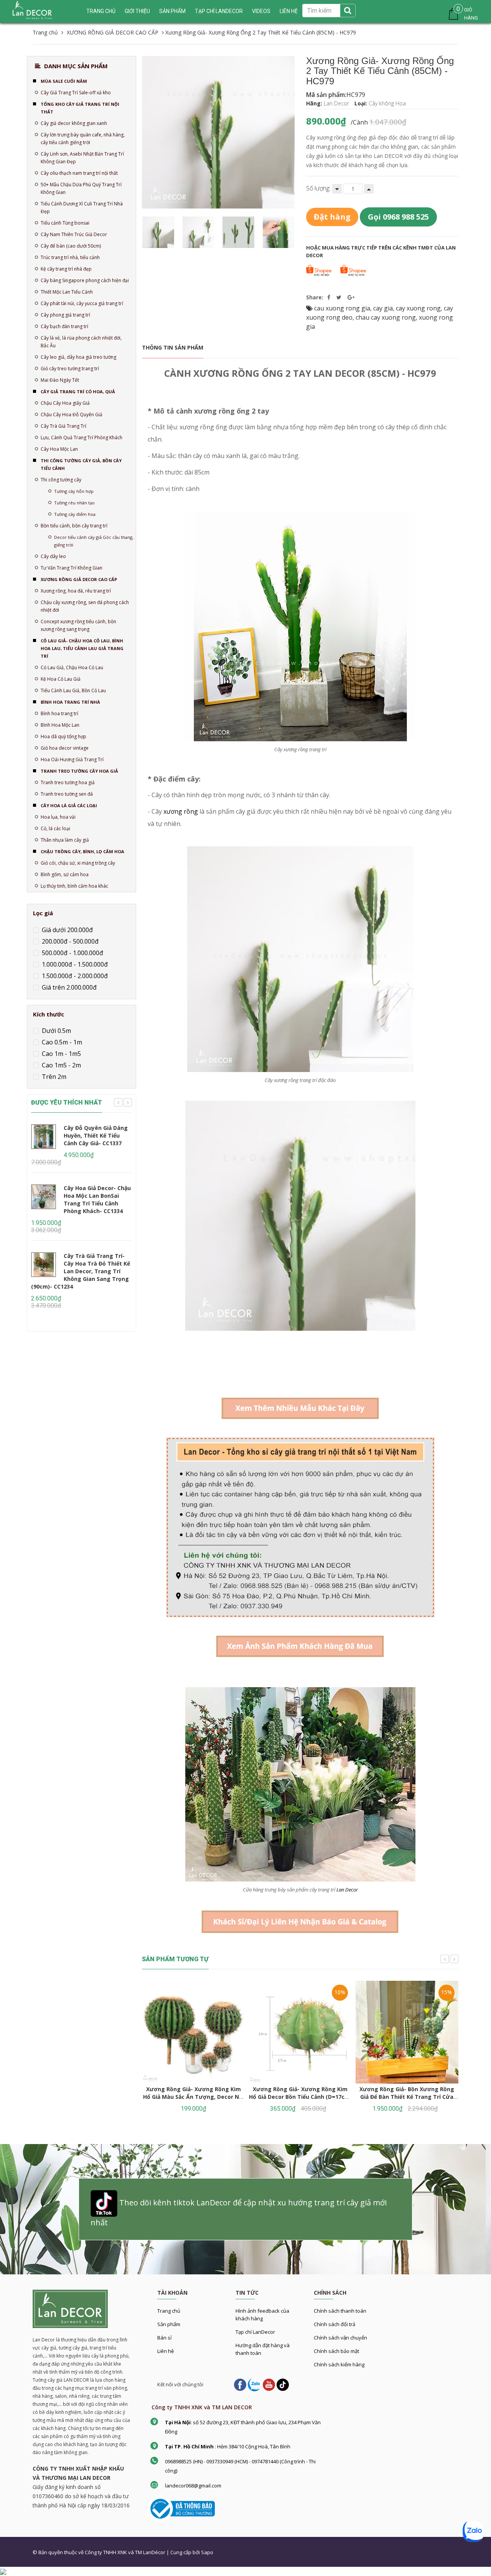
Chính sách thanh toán (340, 2311)
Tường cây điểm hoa (75, 514)
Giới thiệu (137, 11)
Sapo (207, 2552)
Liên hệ (166, 2351)
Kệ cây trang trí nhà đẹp (66, 269)
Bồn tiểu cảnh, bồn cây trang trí (74, 526)
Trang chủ (101, 11)
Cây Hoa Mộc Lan (59, 449)
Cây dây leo (53, 556)
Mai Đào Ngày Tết (60, 380)
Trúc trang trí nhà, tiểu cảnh (70, 257)
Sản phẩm (169, 2324)
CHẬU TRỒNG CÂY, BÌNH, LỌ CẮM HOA (82, 851)
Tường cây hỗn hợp (74, 491)
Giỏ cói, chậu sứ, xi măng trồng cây (78, 863)
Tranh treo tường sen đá (67, 794)
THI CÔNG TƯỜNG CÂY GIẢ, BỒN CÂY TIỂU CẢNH (81, 464)
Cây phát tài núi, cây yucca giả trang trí (82, 303)
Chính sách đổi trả (334, 2324)
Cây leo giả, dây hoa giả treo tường (78, 357)
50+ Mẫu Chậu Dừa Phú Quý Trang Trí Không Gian (81, 188)
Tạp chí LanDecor (219, 11)
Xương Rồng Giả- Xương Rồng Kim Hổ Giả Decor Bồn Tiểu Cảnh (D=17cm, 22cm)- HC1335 (300, 2097)
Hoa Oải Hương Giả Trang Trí (72, 759)
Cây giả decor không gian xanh (74, 123)
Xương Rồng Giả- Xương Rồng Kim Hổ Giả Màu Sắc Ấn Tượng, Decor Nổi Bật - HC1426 (194, 2097)
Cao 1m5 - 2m (61, 1065)
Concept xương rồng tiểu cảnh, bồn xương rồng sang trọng (78, 625)
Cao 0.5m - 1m (61, 1042)
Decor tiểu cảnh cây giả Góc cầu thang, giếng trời (94, 541)
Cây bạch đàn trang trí (64, 326)
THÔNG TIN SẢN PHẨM (173, 347)
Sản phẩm (172, 11)
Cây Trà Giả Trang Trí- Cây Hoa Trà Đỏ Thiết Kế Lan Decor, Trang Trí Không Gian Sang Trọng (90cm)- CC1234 (81, 1271)
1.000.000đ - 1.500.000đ (74, 964)
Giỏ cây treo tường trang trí (70, 369)
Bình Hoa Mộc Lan (60, 725)
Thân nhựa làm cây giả (65, 840)
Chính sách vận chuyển (340, 2338)
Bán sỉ (164, 2338)
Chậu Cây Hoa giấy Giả (65, 403)
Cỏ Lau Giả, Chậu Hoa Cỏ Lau (72, 667)
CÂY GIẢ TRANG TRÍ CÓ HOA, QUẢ (78, 392)
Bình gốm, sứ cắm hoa (65, 874)
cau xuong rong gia (342, 308)
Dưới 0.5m (56, 1031)
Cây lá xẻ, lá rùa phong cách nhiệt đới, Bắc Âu (81, 342)
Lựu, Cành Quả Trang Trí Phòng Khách (82, 438)
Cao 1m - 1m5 (61, 1054)
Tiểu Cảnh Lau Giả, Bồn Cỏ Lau (73, 690)
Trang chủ (169, 2311)
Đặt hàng (332, 217)
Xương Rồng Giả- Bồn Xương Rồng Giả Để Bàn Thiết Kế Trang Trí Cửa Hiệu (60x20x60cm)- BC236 (407, 2097)
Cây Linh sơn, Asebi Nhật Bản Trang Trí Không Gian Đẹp (82, 158)
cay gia (383, 308)
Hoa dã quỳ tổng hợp (63, 736)
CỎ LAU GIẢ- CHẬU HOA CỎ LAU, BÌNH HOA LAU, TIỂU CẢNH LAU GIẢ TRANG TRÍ (82, 648)
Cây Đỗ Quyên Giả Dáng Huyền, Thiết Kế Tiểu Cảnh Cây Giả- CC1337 (96, 1135)
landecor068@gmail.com (193, 2486)
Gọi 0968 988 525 (398, 217)
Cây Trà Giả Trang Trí (63, 426)
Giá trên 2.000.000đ (68, 987)
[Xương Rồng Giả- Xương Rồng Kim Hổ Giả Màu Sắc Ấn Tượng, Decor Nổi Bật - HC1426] (193, 2032)
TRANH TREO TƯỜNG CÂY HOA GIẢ (79, 771)
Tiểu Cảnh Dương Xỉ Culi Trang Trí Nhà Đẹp (82, 208)
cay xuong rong (418, 308)
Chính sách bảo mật (336, 2351)
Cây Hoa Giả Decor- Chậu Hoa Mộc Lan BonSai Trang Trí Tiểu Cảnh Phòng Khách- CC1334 (97, 1199)
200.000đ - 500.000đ (69, 941)
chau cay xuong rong (386, 317)
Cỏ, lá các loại (55, 828)
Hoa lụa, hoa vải (58, 817)
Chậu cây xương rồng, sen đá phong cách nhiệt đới (85, 606)
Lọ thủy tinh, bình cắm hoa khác (74, 886)
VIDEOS (261, 11)
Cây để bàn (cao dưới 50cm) (71, 246)
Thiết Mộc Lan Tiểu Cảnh (67, 292)
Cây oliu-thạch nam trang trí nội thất (79, 173)
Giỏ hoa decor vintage (65, 748)
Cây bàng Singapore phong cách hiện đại (85, 280)
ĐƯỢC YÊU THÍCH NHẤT (67, 1102)
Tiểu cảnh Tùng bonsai (65, 223)
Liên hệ (289, 11)
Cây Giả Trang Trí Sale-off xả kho (76, 93)
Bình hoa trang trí (59, 713)
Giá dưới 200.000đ (67, 930)
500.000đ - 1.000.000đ (72, 953)
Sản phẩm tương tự (175, 1959)
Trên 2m (53, 1077)
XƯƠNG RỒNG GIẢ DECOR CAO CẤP (79, 579)
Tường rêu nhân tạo (74, 503)
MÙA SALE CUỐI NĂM (64, 81)
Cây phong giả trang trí (65, 315)
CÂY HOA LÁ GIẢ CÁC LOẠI (69, 805)
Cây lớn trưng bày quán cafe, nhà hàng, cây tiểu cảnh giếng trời (83, 139)
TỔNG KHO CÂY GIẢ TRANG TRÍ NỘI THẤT (80, 108)
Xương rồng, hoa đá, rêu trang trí (76, 591)
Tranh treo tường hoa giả (68, 782)
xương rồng (181, 811)
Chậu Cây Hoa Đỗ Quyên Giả (72, 415)
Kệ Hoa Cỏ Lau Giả (61, 679)
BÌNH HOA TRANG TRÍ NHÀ (70, 702)
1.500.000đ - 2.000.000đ (74, 976)
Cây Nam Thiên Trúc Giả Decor (74, 234)
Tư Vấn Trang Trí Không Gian (72, 568)
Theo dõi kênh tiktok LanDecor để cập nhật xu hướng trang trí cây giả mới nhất (239, 2212)
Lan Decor (347, 1890)
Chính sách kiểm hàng (339, 2364)
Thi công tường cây (61, 480)
